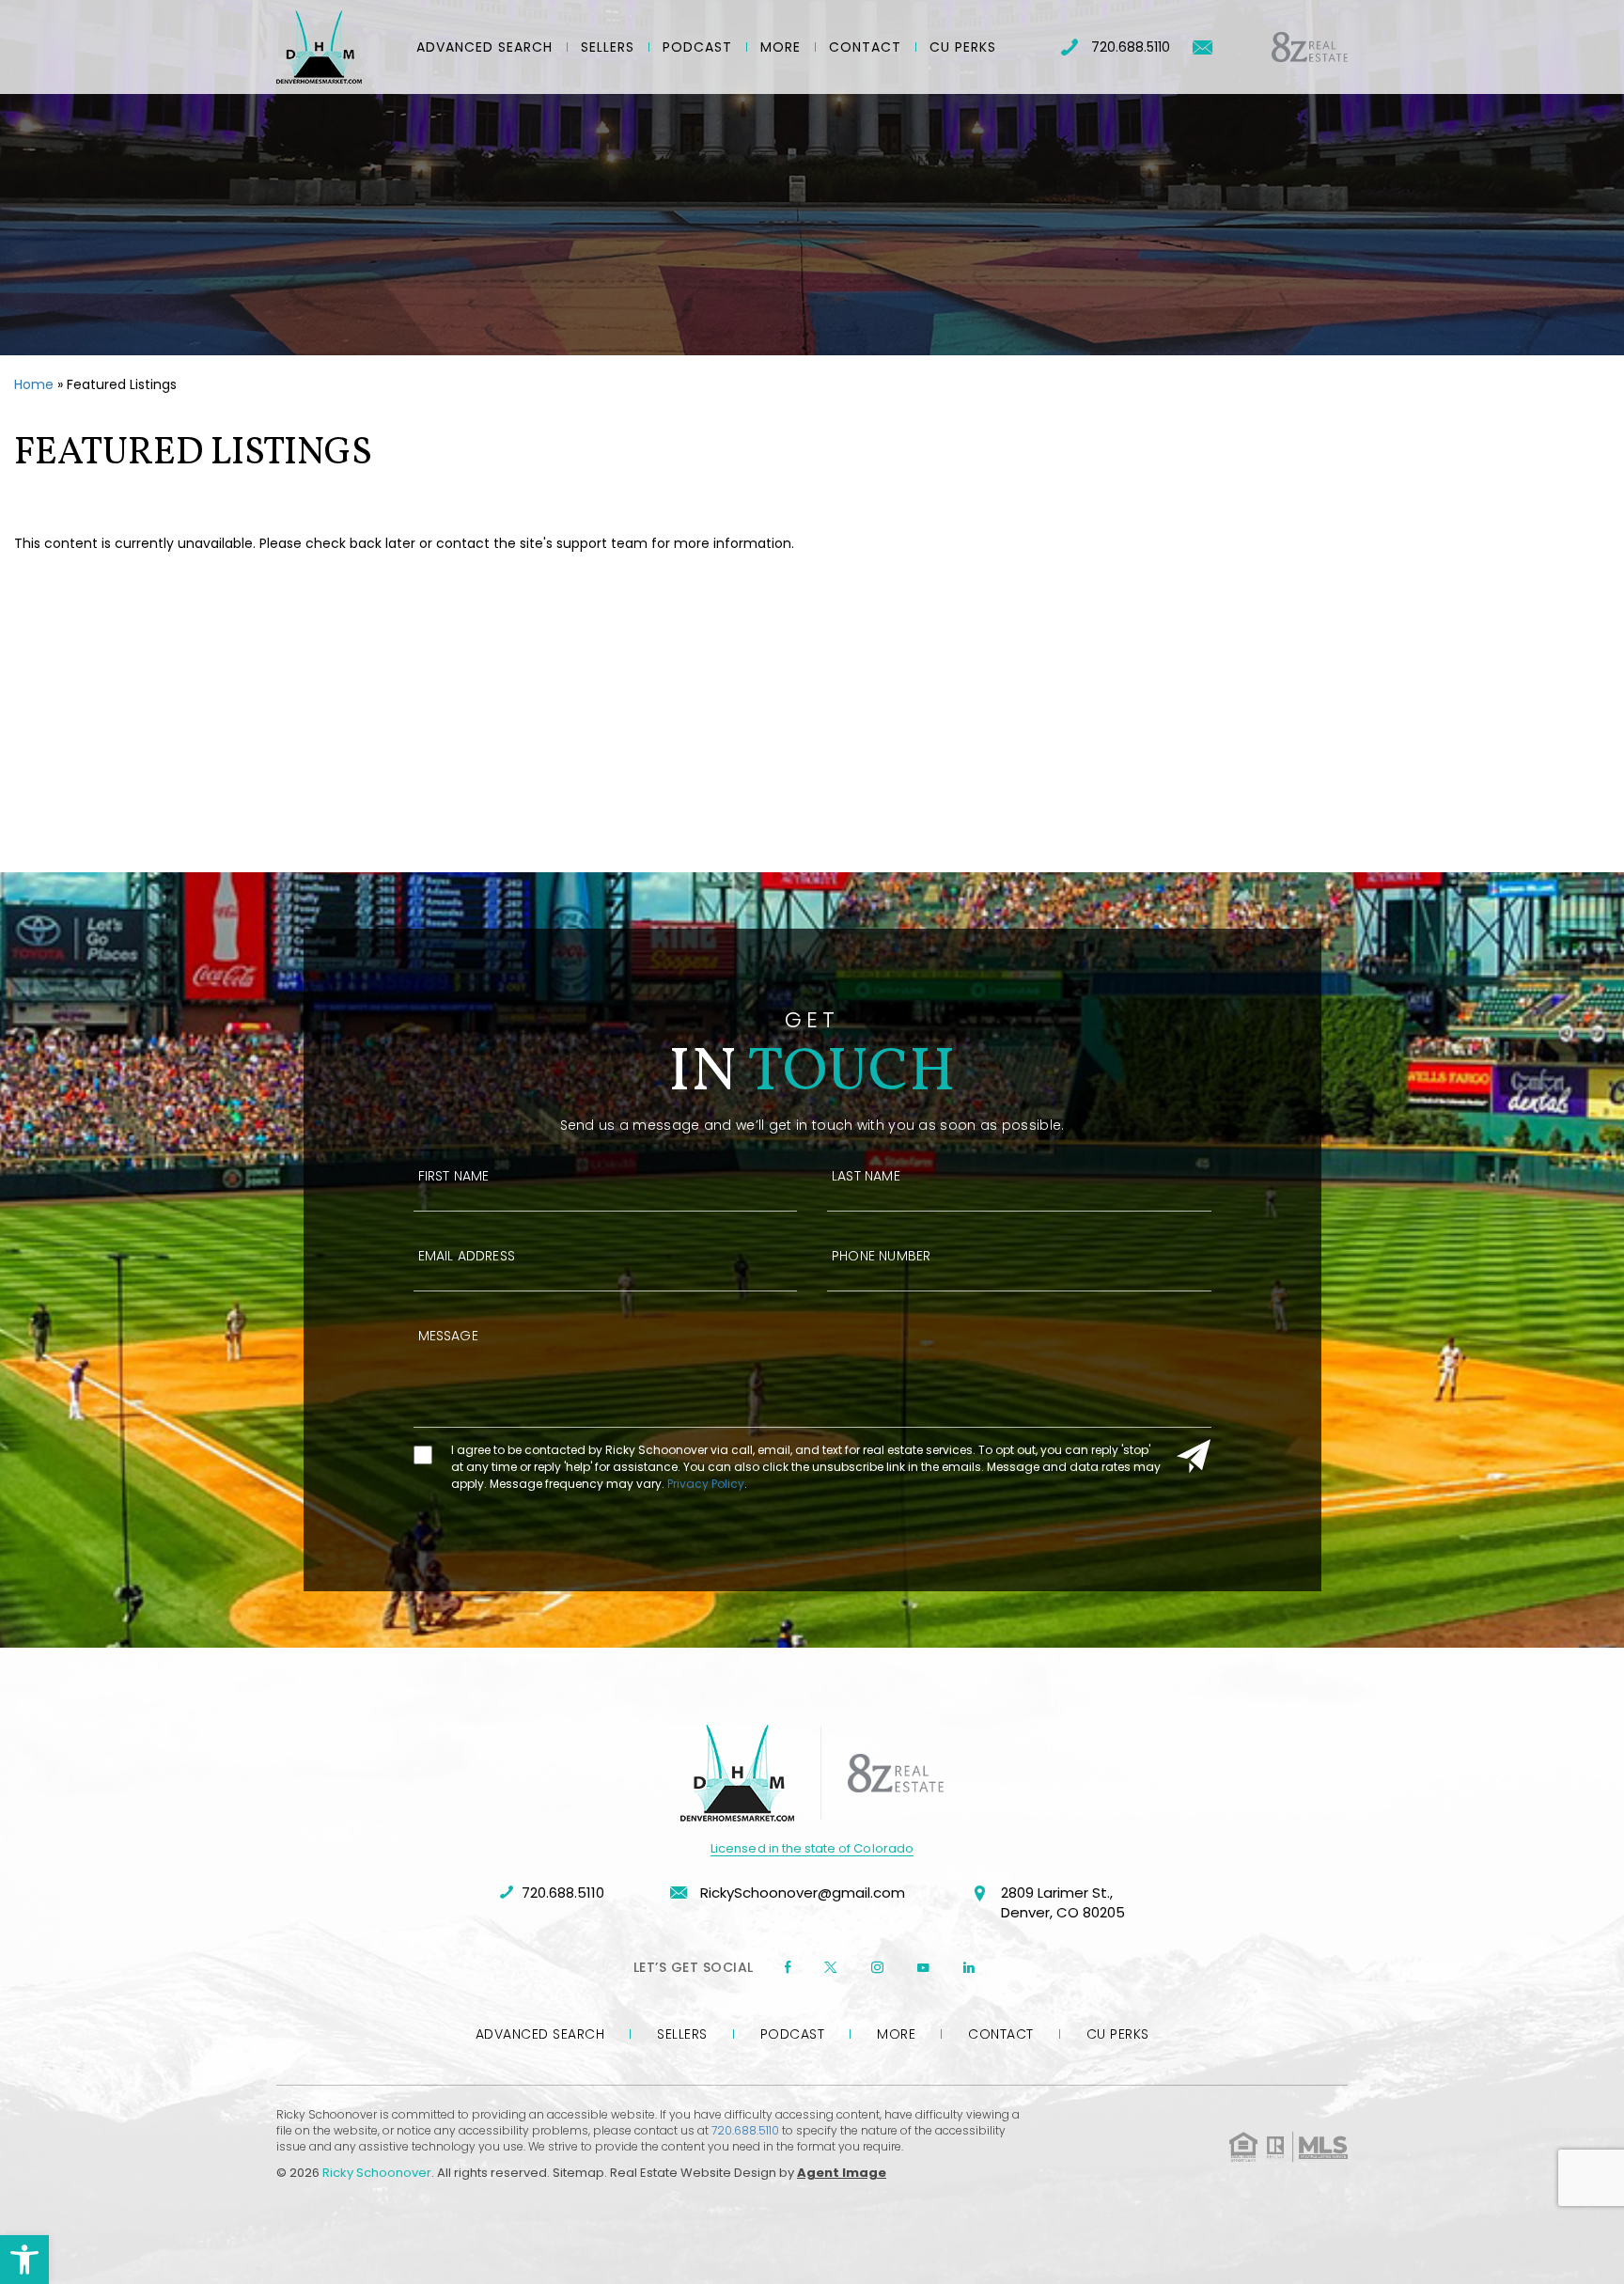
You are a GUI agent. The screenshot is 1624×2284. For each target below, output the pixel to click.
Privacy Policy (706, 1484)
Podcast (697, 47)
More (781, 47)
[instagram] (877, 1967)
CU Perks (963, 47)
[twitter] (831, 1967)
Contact (865, 47)
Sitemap (578, 2173)
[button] (24, 2260)
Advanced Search (484, 47)
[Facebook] (788, 1967)
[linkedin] (969, 1967)
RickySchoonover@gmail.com (801, 1893)
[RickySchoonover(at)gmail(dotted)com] (1202, 47)
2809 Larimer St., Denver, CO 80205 (1063, 1902)
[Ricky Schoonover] (319, 47)
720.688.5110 (1131, 47)
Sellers (608, 47)
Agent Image (842, 2173)
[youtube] (923, 1967)
